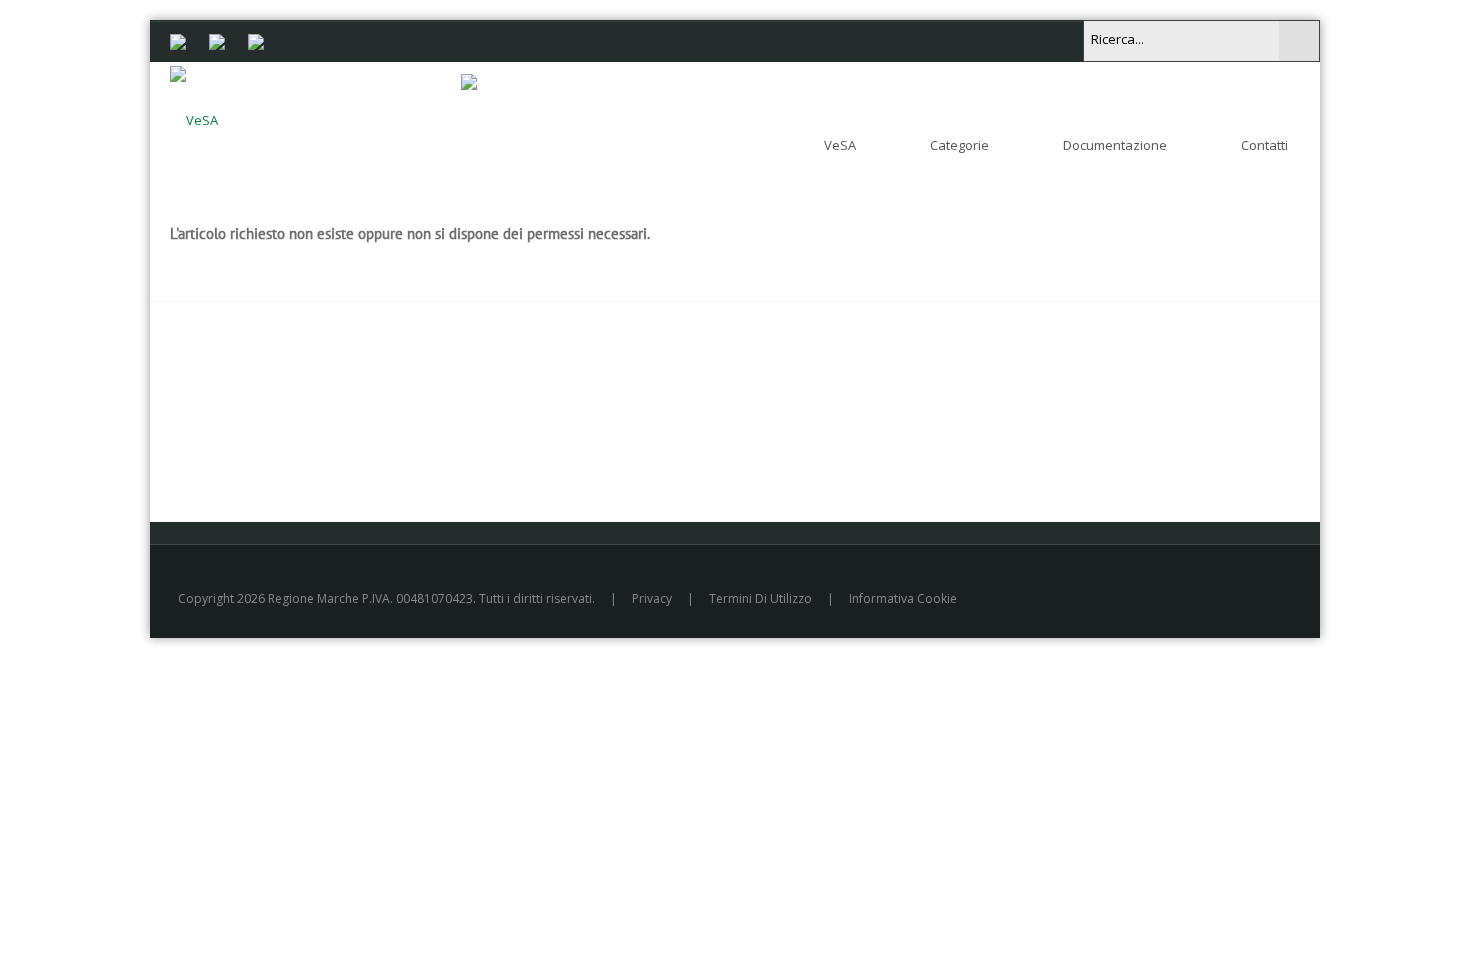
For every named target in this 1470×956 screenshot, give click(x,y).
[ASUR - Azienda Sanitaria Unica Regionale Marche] (256, 40)
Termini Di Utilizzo (760, 598)
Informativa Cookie (903, 598)
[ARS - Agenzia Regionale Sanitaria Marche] (217, 40)
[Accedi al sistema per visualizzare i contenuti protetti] (469, 81)
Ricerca (1299, 41)
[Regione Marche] (178, 40)
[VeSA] (194, 116)
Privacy (652, 598)
